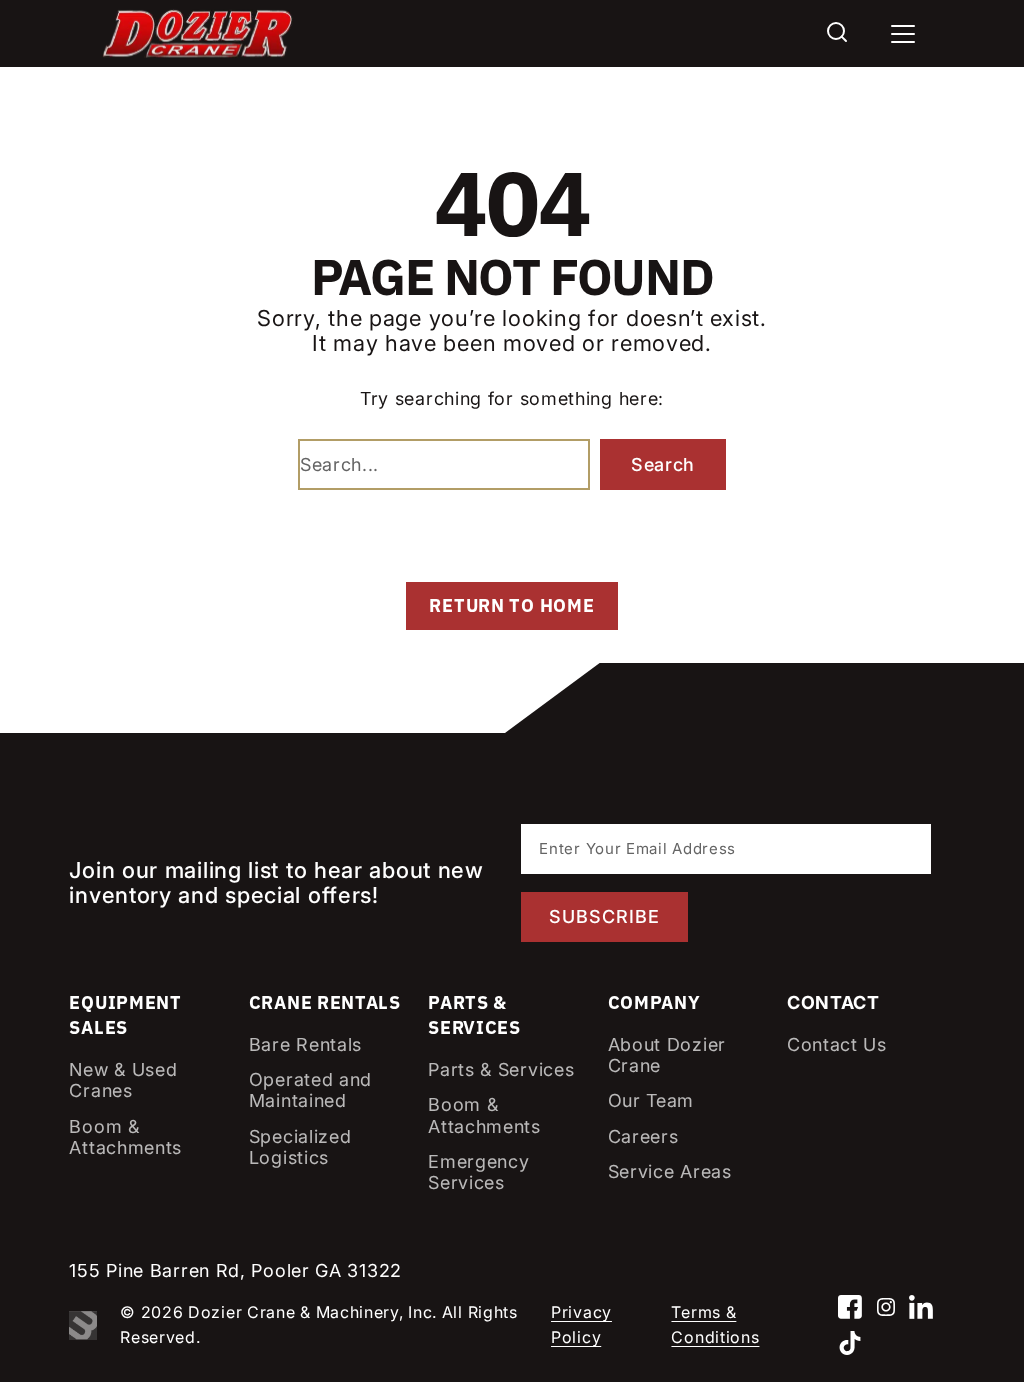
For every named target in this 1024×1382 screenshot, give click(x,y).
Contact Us (837, 1044)
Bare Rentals (305, 1044)
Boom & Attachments (125, 1137)
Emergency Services (478, 1172)
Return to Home (511, 605)
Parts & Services (501, 1069)
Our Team (651, 1100)
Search (663, 464)
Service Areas (670, 1171)
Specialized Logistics (300, 1147)
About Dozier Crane (667, 1055)
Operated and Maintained (310, 1090)
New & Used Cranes (123, 1080)
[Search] (837, 33)
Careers (643, 1136)
